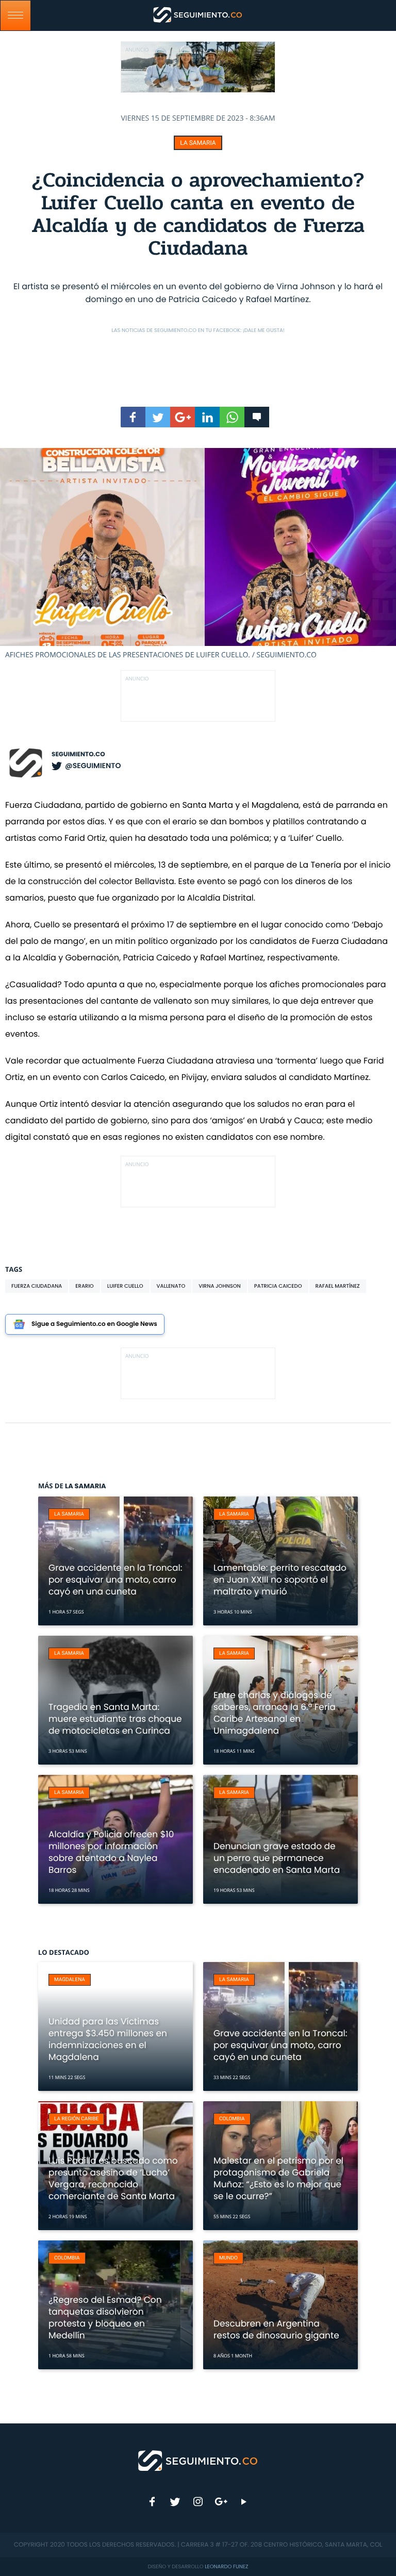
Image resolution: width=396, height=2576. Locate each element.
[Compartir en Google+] (183, 417)
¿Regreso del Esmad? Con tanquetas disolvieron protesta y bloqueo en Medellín (105, 2317)
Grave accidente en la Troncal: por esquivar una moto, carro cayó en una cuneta (115, 1580)
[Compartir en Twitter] (158, 417)
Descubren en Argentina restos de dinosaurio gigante (276, 2329)
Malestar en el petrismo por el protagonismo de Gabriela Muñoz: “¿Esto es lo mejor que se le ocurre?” (278, 2178)
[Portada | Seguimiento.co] (198, 2460)
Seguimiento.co (78, 754)
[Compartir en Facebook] (133, 417)
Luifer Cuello (125, 1286)
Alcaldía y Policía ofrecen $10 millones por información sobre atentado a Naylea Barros (111, 1852)
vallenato (171, 1286)
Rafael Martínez (338, 1286)
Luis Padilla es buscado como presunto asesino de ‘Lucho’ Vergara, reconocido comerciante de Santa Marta (113, 2178)
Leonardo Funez (226, 2566)
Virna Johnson (220, 1286)
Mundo (228, 2258)
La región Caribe (76, 2119)
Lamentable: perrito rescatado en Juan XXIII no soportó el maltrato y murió (280, 1580)
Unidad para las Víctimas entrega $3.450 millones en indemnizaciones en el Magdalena (108, 2039)
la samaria (198, 143)
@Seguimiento (93, 766)
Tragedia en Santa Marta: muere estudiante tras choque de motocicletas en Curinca (115, 1719)
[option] (198, 554)
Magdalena (70, 1980)
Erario (84, 1286)
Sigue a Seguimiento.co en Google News (94, 1324)
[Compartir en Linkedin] (207, 417)
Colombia (232, 2119)
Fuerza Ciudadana (37, 1286)
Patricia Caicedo (278, 1286)
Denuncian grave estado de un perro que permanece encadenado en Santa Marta (277, 1858)
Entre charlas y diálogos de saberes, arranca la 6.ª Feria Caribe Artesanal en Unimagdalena (275, 1713)
